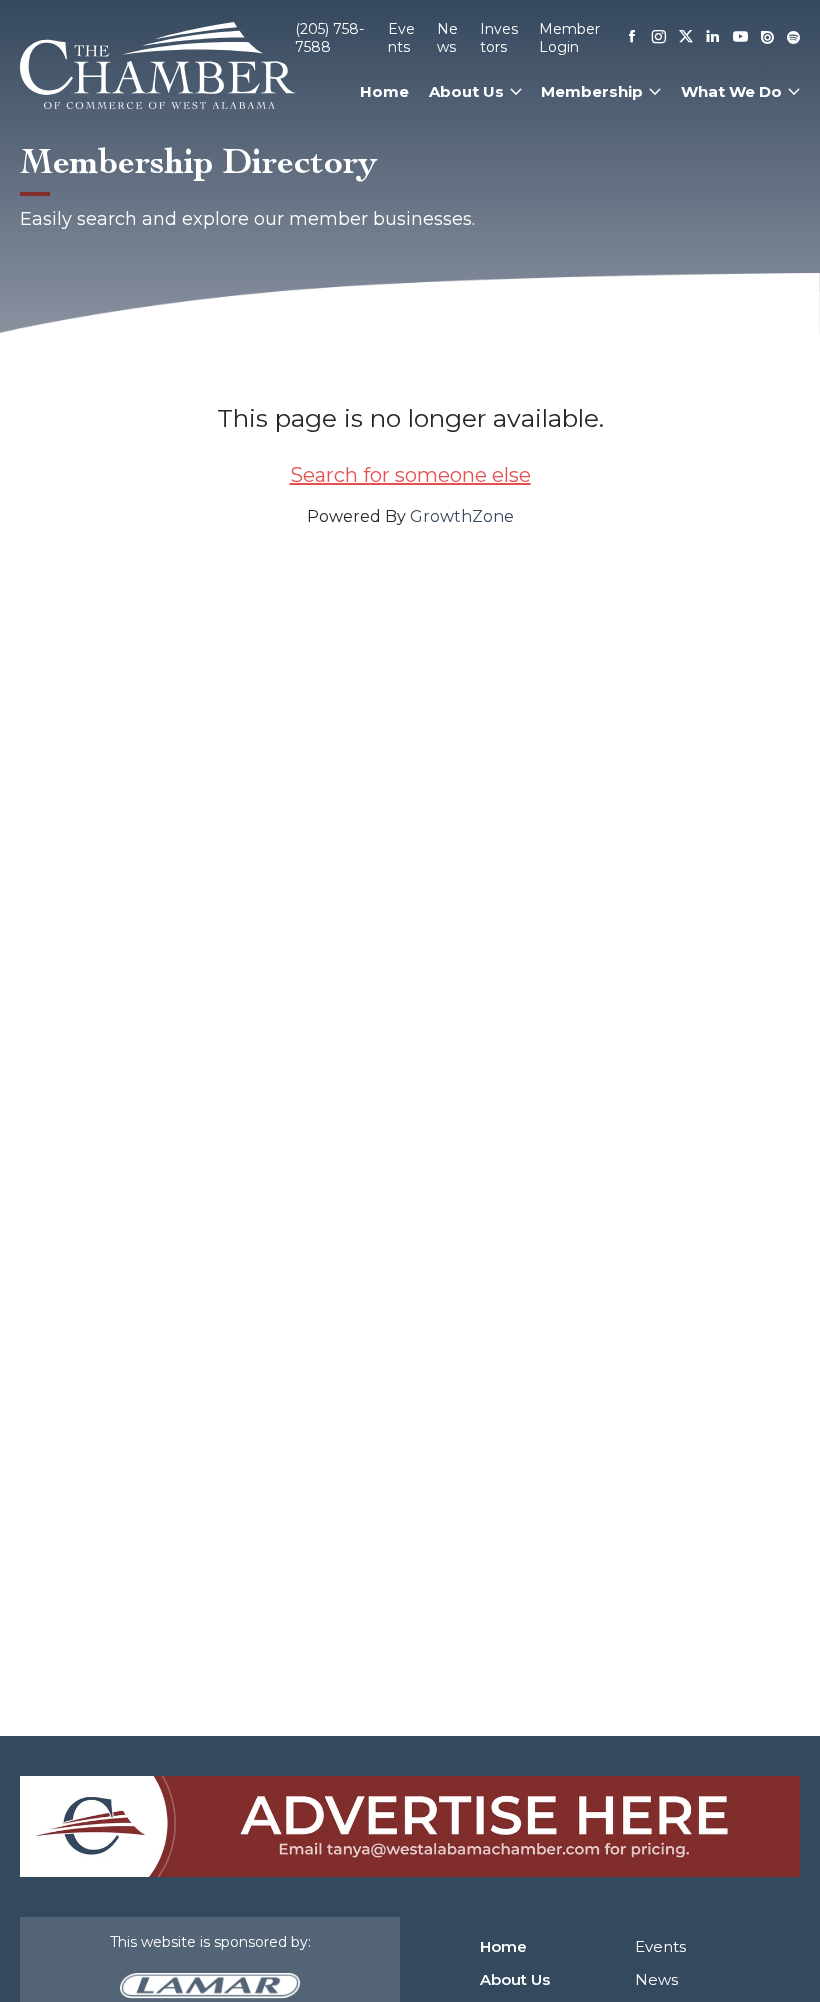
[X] (686, 38)
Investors (499, 38)
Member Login (569, 38)
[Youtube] (740, 38)
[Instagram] (659, 38)
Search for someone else (410, 475)
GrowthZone (462, 516)
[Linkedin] (713, 38)
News (447, 38)
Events (401, 38)
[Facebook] (632, 38)
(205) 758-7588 (329, 38)
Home (384, 91)
